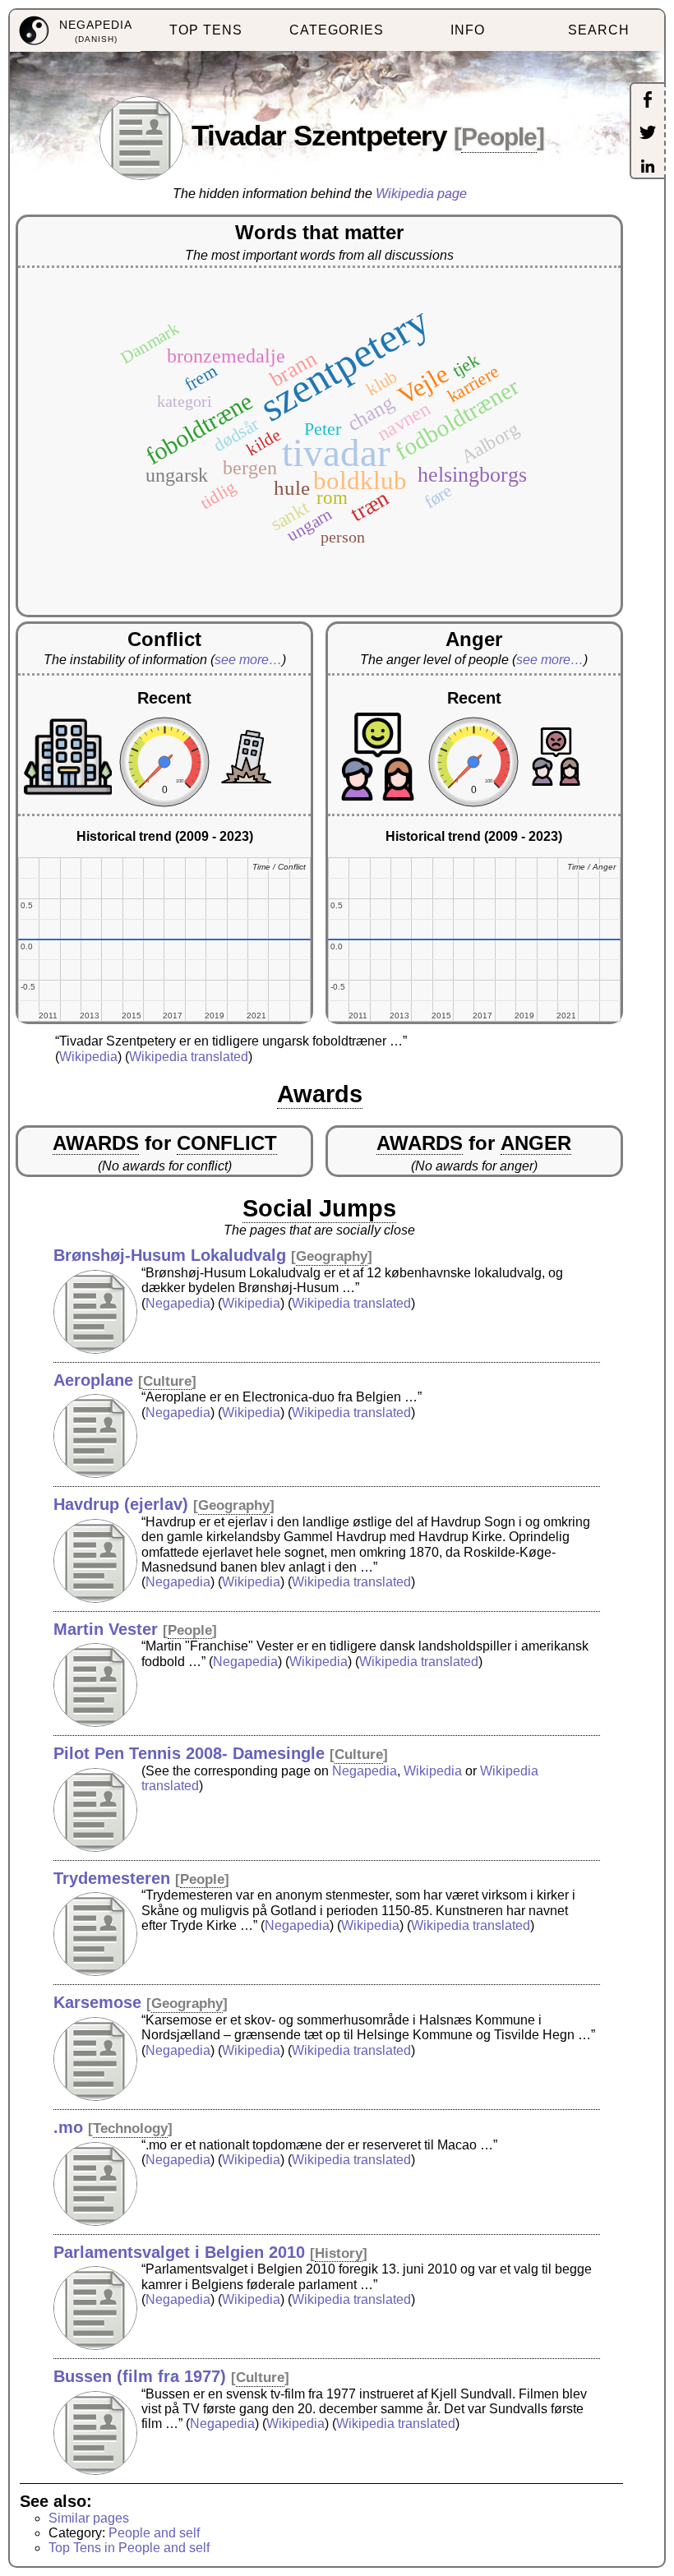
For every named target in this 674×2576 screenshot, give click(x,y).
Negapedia (178, 1303)
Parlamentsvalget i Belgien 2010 (179, 2252)
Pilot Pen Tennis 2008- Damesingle (189, 1753)
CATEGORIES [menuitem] (337, 30)
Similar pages (89, 2518)
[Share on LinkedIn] (648, 168)
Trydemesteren (112, 1878)
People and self (154, 2533)
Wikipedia (88, 1057)
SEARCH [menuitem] (599, 30)
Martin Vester (106, 1629)
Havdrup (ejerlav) (121, 1504)
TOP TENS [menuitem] (206, 30)
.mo (68, 2127)
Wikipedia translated (189, 1057)
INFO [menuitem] (468, 30)
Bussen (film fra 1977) (140, 2376)
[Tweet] (648, 134)
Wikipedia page (421, 194)
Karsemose (97, 2002)
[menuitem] (75, 31)
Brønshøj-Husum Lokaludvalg (170, 1255)
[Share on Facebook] (648, 101)
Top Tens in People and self (129, 2548)
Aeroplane (93, 1380)
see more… (248, 660)
